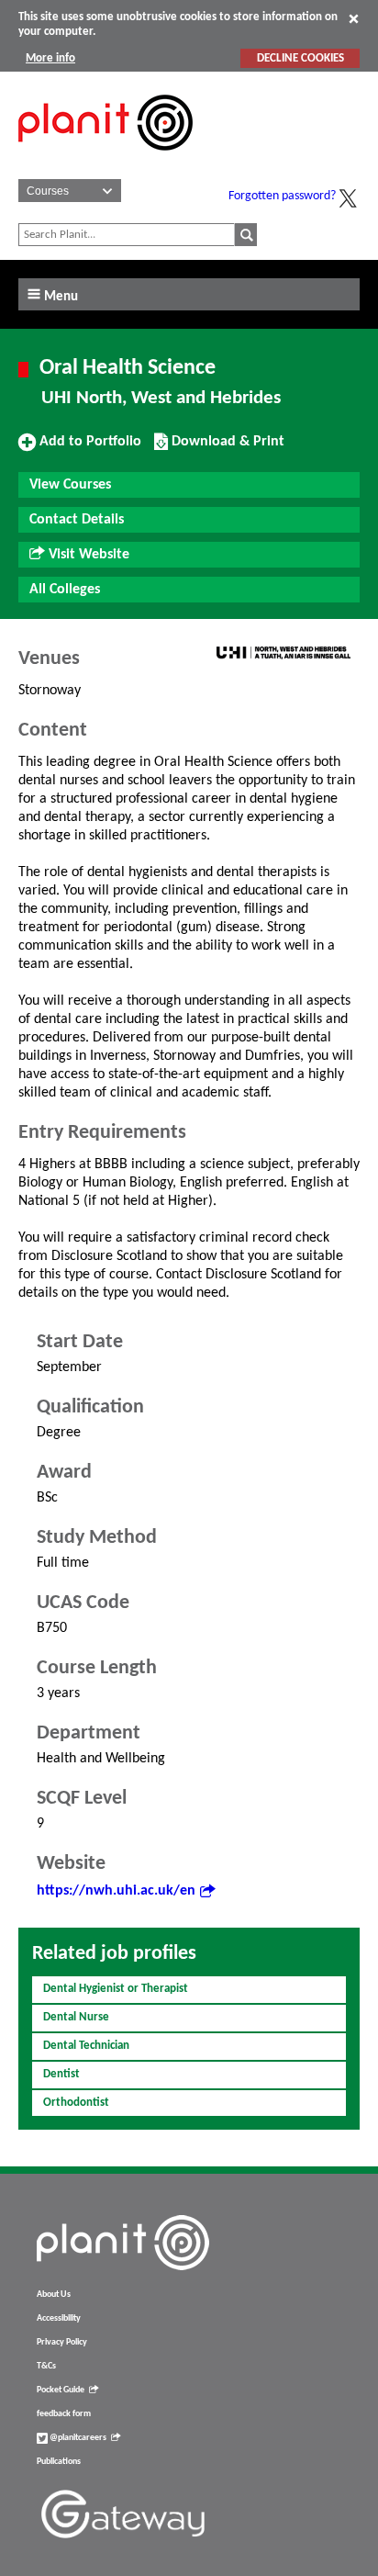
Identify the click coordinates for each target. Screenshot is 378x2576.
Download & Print (226, 448)
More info (50, 58)
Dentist (61, 2074)
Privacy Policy (62, 2342)
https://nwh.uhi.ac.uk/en (116, 1891)
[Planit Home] (106, 161)
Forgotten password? (282, 196)
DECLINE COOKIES (300, 58)
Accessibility (59, 2318)
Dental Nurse (76, 2017)
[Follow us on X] (348, 198)
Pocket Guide (61, 2390)
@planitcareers (77, 2438)
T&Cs (46, 2366)
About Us (54, 2295)
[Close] (354, 18)
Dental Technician (86, 2046)
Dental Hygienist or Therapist (116, 1989)
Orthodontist (76, 2103)
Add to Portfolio (88, 448)
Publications (59, 2462)
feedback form (64, 2414)
